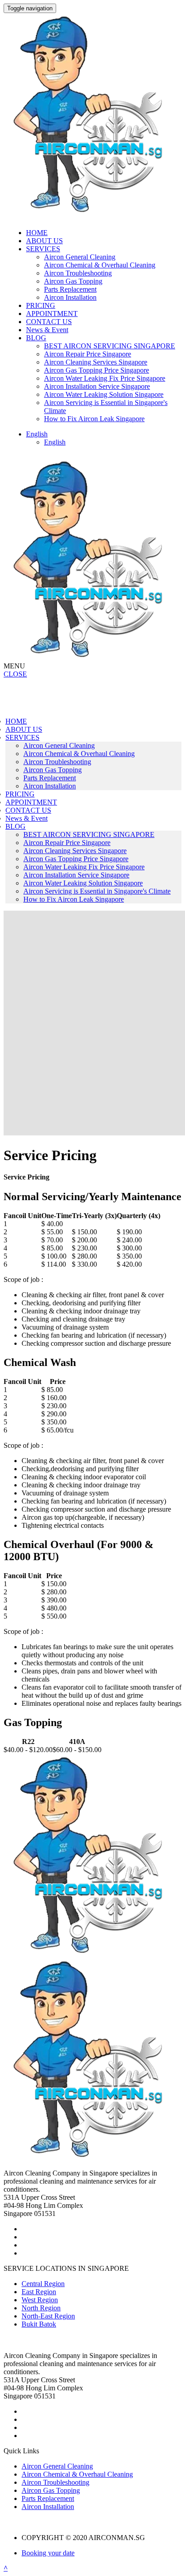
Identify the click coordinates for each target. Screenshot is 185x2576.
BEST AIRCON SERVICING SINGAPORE (110, 346)
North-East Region (48, 2316)
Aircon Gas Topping (73, 281)
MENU (14, 666)
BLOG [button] (36, 338)
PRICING (41, 305)
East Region (39, 2292)
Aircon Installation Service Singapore (97, 386)
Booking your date (48, 2553)
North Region (41, 2308)
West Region (40, 2300)
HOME (37, 233)
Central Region (43, 2284)
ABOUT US (44, 241)
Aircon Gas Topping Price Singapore (97, 370)
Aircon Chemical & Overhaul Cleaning (100, 265)
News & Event (47, 330)
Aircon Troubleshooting (78, 273)
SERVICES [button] (43, 249)
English (55, 442)
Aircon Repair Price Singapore (88, 354)
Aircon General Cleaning (80, 257)
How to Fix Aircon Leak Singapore (94, 419)
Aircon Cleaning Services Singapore (96, 362)
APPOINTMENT (52, 314)
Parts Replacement (70, 289)
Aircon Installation (70, 297)
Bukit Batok (39, 2324)
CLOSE (15, 674)
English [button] (37, 434)
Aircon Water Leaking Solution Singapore (104, 394)
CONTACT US (49, 322)
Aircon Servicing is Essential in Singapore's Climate (97, 891)
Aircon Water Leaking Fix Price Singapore (105, 378)
